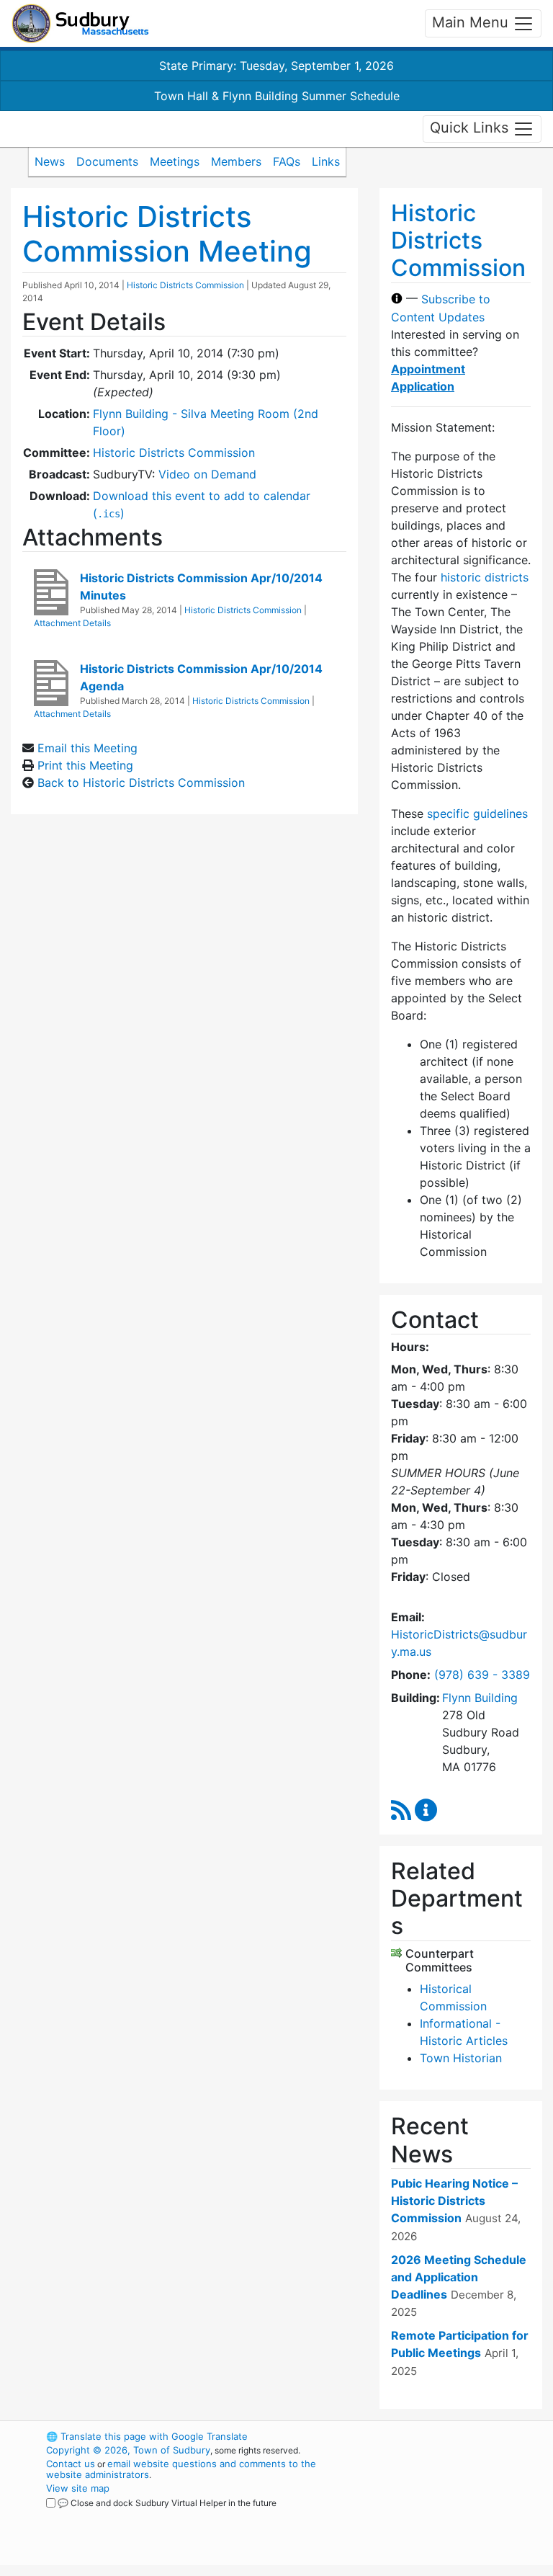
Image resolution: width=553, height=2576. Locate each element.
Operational (457, 2515)
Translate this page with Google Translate (147, 2436)
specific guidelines (477, 814)
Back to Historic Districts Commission (141, 783)
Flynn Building (480, 1698)
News (50, 161)
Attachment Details (72, 623)
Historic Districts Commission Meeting (167, 234)
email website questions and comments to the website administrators (181, 2469)
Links (326, 161)
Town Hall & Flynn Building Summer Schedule (277, 96)
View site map (78, 2488)
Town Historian (461, 2058)
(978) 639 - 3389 (482, 1675)
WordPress (432, 2436)
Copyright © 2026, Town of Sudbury (128, 2450)
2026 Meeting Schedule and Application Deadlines (459, 2277)
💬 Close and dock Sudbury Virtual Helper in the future (167, 2503)
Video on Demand (207, 474)
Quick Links (471, 128)
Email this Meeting (87, 748)
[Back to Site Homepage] (80, 23)
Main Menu (472, 22)
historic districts (485, 577)
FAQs (287, 161)
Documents (107, 161)
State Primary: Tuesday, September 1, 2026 (276, 66)
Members (236, 161)
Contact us (71, 2464)
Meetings (175, 161)
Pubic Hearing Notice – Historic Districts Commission (454, 2201)
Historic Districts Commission (185, 285)
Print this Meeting (85, 765)
